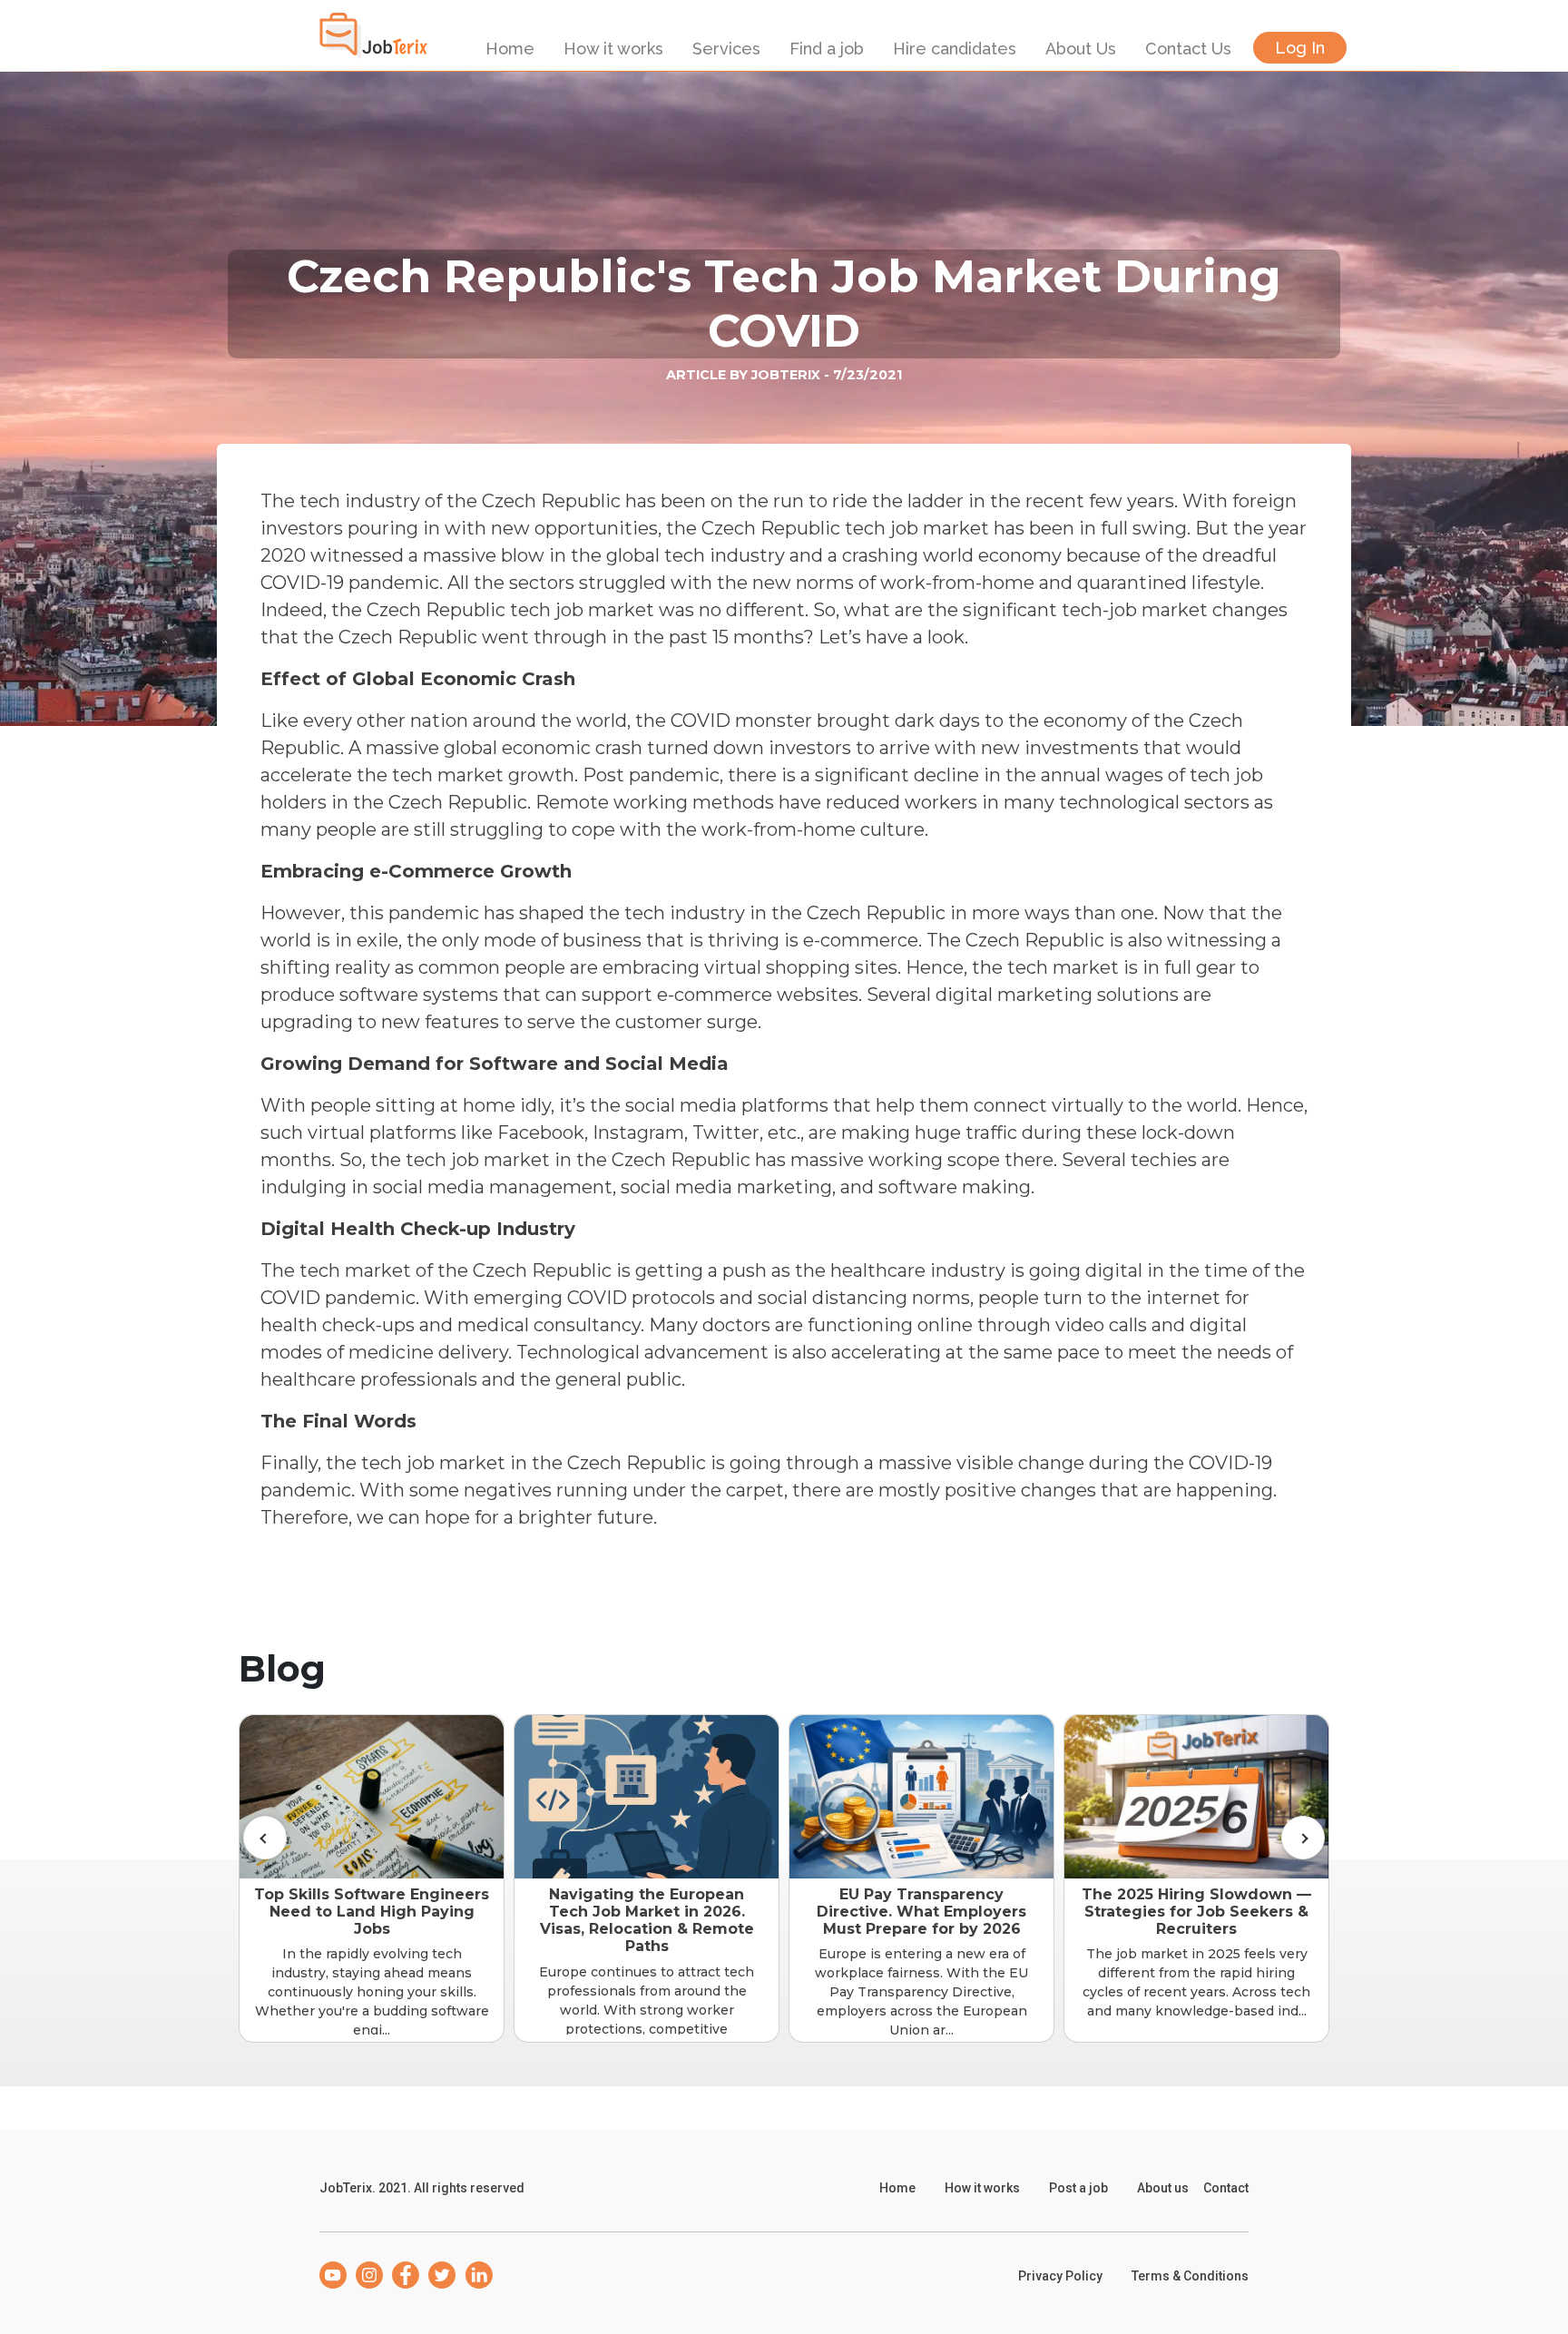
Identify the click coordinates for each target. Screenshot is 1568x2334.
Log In (1300, 48)
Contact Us (1188, 49)
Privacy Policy (1060, 2276)
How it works (613, 49)
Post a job (1078, 2188)
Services (726, 49)
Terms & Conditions (1190, 2276)
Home (510, 49)
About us (1163, 2188)
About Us (1081, 49)
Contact (1226, 2188)
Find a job (827, 49)
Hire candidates (955, 49)
